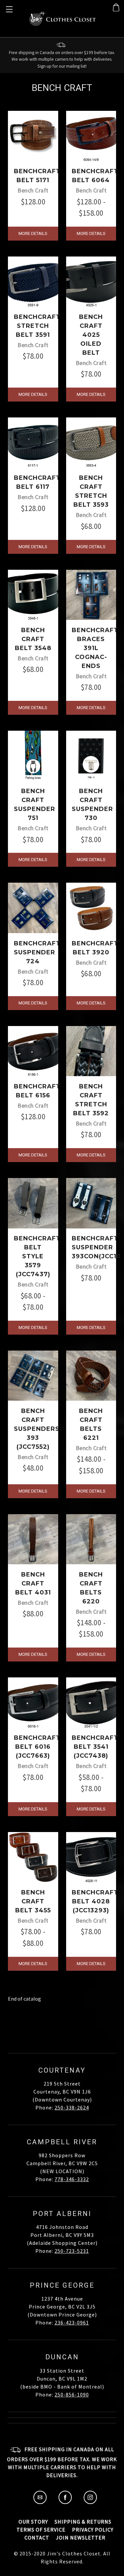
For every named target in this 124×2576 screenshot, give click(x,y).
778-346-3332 (72, 2179)
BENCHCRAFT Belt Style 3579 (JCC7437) (37, 1256)
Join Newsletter (81, 2538)
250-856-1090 (72, 2394)
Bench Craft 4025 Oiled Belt (91, 335)
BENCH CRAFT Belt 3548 (33, 639)
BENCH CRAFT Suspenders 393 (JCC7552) (37, 1429)
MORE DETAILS (33, 233)
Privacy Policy (93, 2530)
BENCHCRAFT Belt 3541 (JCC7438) (95, 1747)
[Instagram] (90, 2502)
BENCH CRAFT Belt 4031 (33, 1583)
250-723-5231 (72, 2251)
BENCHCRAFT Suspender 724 (37, 952)
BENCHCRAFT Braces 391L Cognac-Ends (95, 648)
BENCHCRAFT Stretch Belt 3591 (37, 326)
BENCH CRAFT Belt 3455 (33, 1901)
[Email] (40, 2502)
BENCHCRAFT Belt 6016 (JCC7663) (37, 1747)
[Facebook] (65, 2502)
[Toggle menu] (8, 8)
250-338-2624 (72, 2107)
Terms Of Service (41, 2530)
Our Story (33, 2522)
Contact (37, 2538)
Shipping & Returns (83, 2522)
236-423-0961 (72, 2322)
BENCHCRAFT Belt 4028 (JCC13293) (95, 1901)
